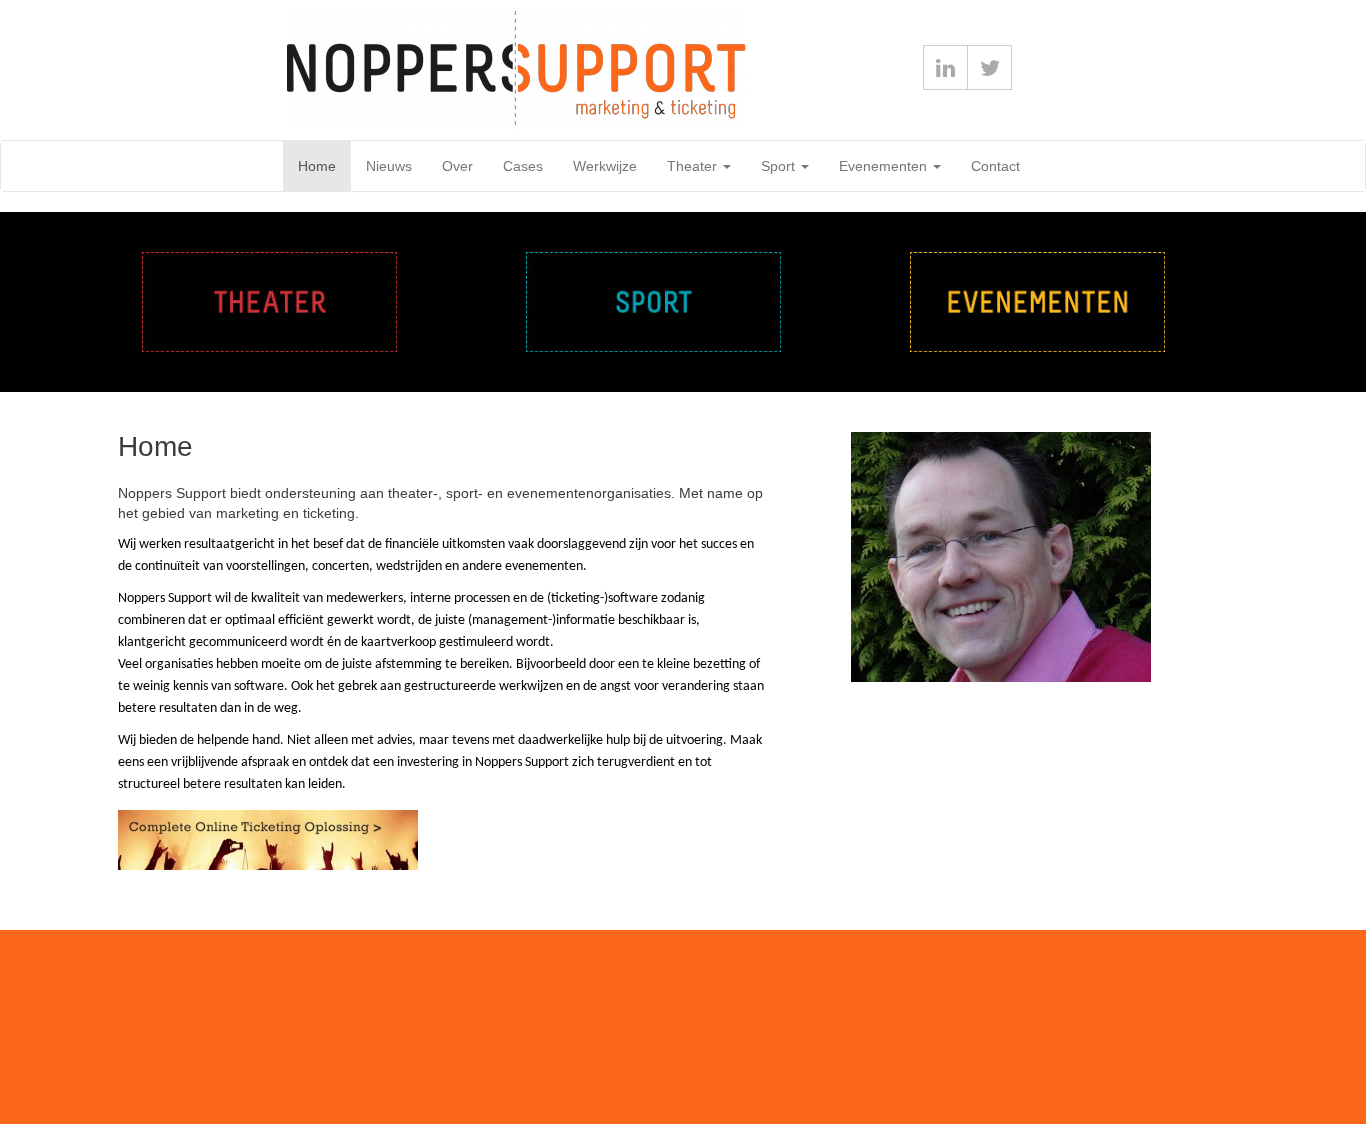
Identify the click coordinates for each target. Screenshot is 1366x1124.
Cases (523, 166)
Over (457, 166)
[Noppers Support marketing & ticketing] (235, 70)
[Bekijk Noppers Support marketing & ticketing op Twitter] (989, 67)
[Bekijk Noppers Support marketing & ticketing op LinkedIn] (945, 67)
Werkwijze (605, 166)
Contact (995, 166)
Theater (694, 166)
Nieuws (389, 166)
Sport (780, 166)
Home (317, 166)
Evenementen (885, 166)
